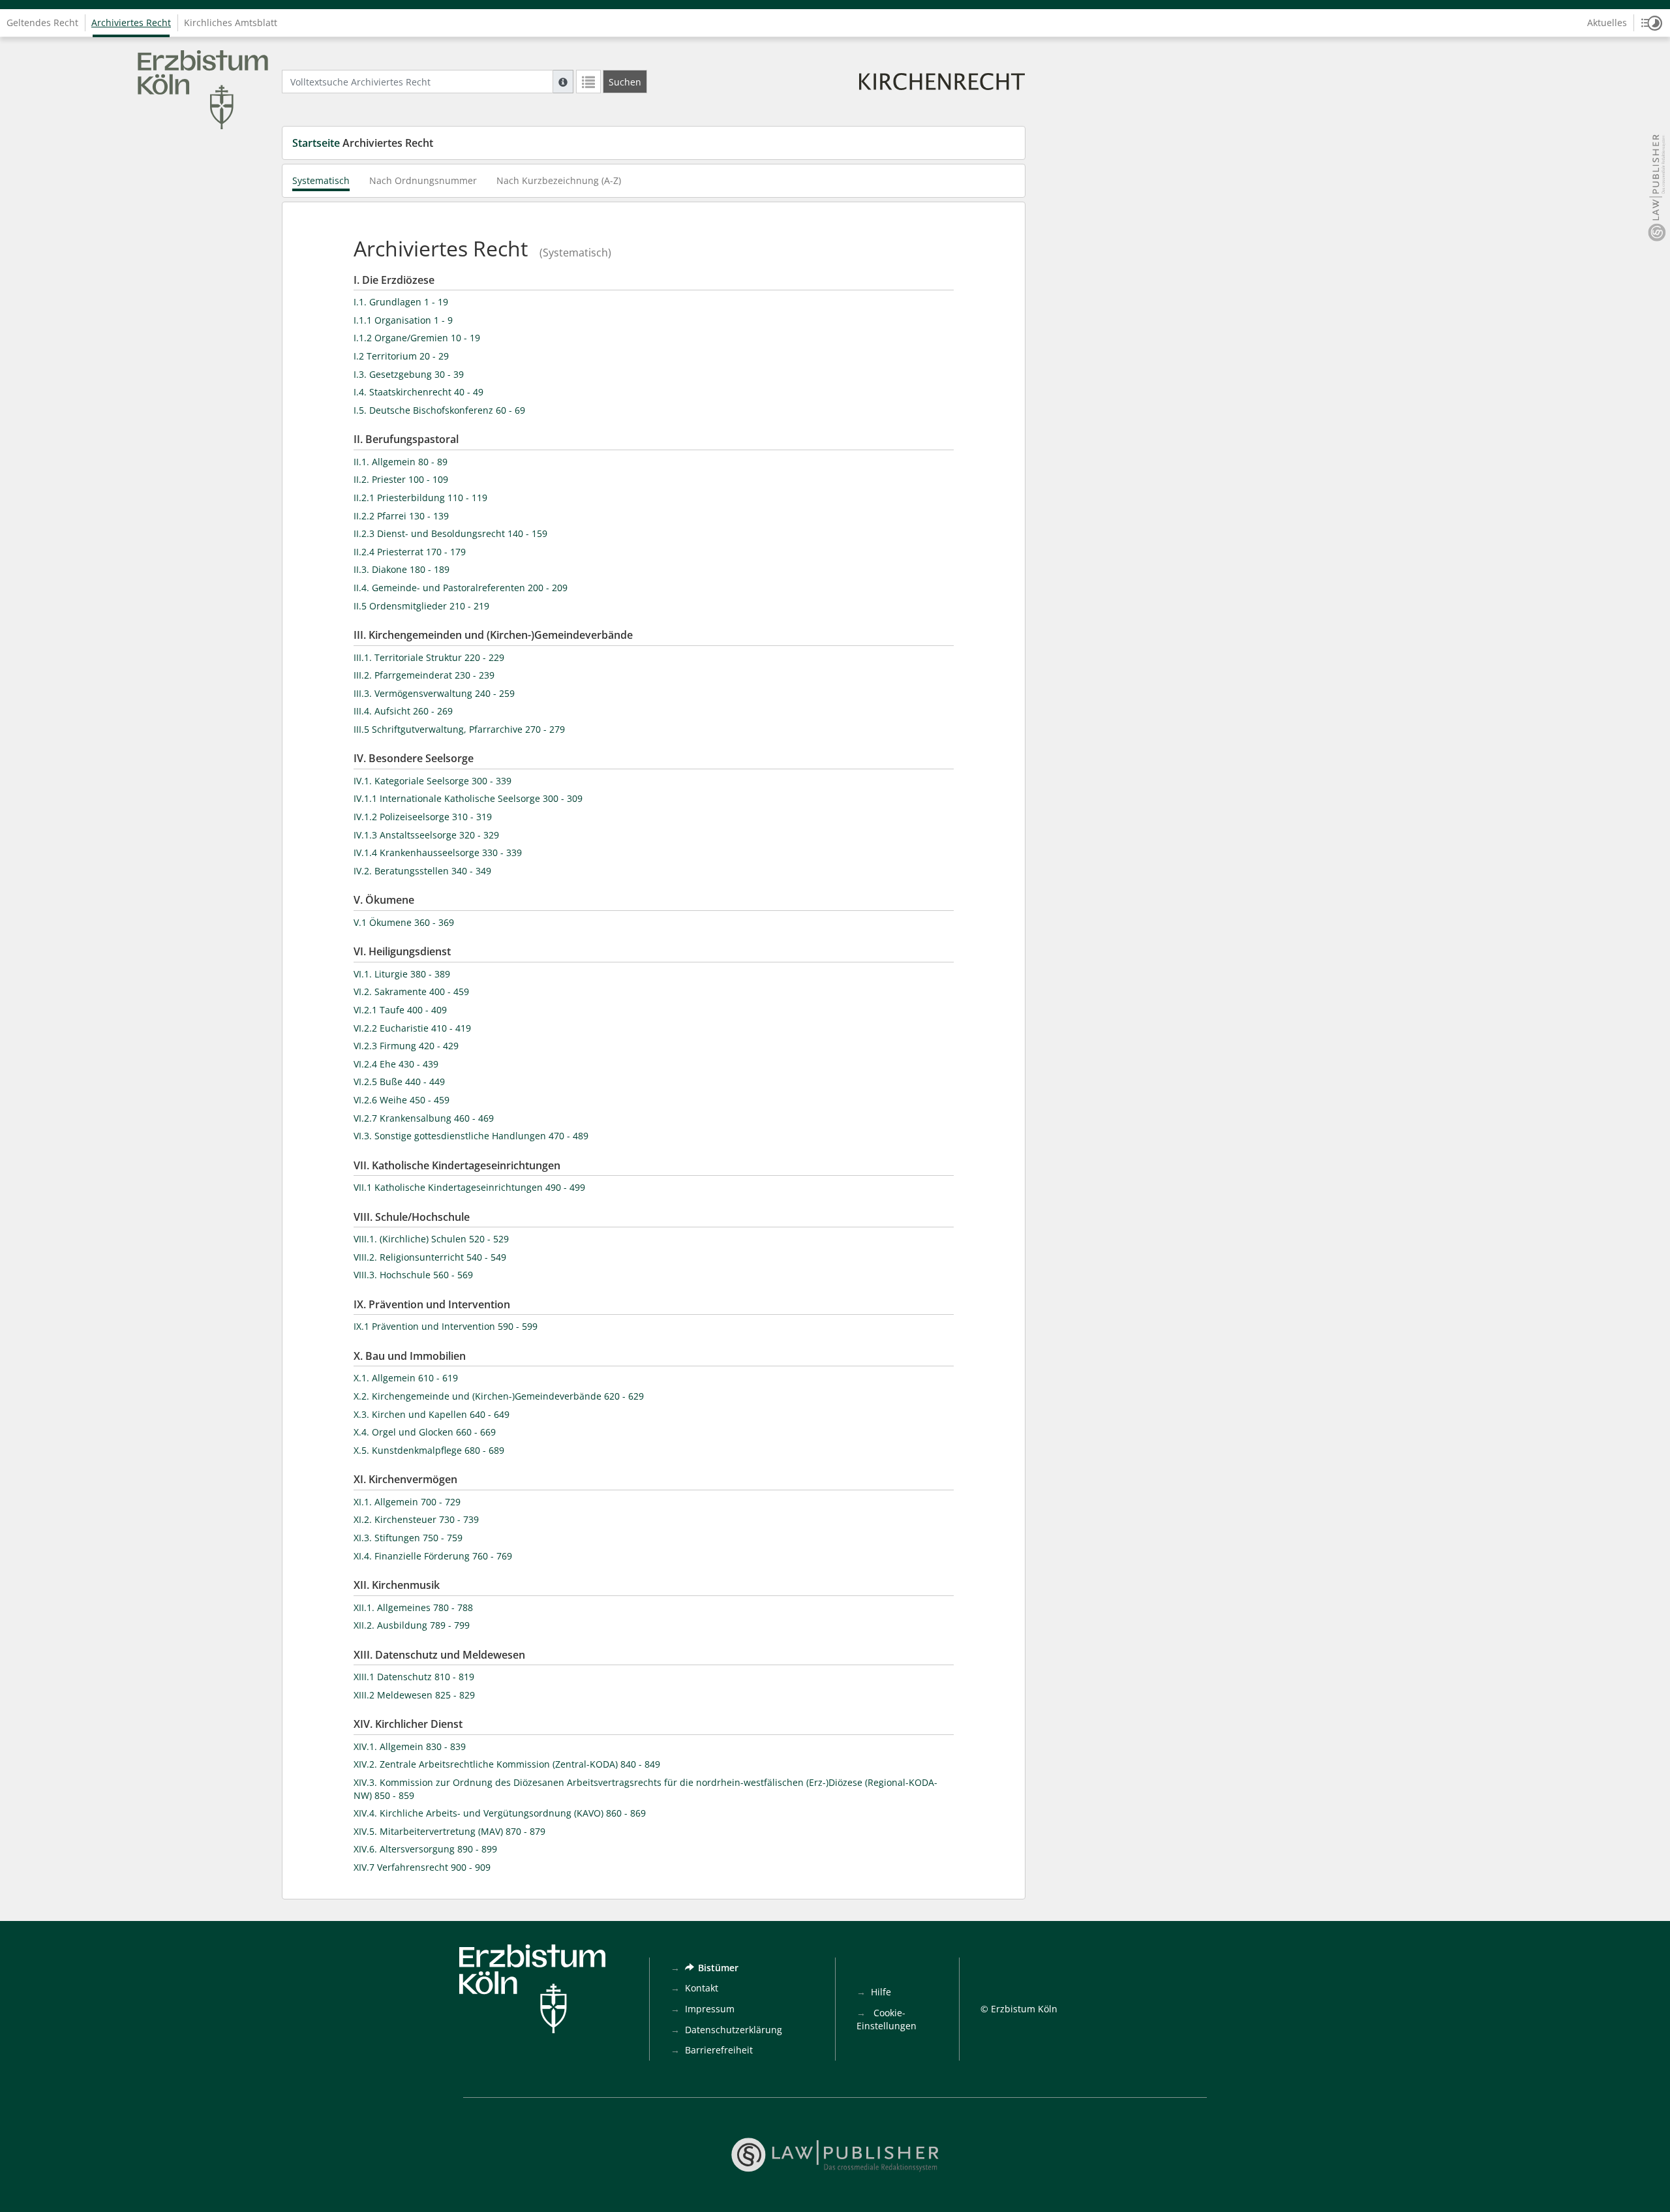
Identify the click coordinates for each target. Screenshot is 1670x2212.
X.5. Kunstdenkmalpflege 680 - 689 (429, 1450)
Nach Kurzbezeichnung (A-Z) (559, 180)
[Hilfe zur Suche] (563, 82)
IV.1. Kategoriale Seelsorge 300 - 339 (433, 781)
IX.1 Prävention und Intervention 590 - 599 (446, 1326)
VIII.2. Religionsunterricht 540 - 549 (430, 1257)
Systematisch (321, 180)
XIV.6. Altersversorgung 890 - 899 (425, 1849)
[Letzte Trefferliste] (588, 82)
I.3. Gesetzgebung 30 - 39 (409, 374)
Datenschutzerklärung (734, 2030)
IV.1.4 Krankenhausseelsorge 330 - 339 (438, 853)
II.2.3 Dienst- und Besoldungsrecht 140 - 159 (450, 533)
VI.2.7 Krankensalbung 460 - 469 (424, 1118)
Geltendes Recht (42, 23)
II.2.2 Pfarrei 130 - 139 (401, 516)
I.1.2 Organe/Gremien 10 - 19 (417, 338)
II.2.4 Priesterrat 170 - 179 (410, 552)
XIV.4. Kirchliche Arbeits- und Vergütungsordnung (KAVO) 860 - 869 (500, 1813)
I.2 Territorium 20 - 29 (401, 356)
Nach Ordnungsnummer (423, 180)
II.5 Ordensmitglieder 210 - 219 (421, 606)
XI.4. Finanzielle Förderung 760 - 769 (433, 1556)
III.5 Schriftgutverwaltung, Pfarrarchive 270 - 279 (459, 729)
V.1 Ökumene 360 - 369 (404, 922)
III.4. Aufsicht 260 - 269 (403, 711)
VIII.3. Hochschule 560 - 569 (413, 1275)
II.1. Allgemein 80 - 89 (401, 462)
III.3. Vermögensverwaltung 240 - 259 (434, 693)
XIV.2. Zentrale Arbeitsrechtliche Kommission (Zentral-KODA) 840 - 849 (507, 1764)
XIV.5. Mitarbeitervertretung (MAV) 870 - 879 (449, 1831)
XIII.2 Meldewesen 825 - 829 (414, 1695)
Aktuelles (1607, 23)
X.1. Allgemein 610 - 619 (406, 1378)
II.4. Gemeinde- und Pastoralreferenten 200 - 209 (461, 588)
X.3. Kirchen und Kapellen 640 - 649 (432, 1414)
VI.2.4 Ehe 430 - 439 (396, 1064)
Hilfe (881, 1992)
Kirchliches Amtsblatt (231, 23)
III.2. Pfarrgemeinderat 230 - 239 (424, 675)
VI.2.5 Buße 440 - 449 (399, 1082)
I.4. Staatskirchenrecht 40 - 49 (418, 392)
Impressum (710, 2009)
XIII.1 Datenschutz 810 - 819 (414, 1677)
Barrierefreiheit (719, 2050)
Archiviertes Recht (131, 23)
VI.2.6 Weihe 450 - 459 (402, 1100)
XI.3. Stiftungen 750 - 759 (408, 1538)
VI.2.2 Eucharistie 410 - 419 (412, 1028)
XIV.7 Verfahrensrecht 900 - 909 (422, 1867)
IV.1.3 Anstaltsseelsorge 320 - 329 (426, 835)
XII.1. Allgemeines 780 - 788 (413, 1607)
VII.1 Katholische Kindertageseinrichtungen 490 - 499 (469, 1187)
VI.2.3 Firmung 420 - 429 (406, 1046)
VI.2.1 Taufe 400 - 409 (400, 1010)
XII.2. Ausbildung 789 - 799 (412, 1625)
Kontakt (702, 1988)
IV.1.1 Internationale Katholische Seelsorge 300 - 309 (468, 798)
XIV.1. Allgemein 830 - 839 (410, 1746)
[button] (1652, 23)
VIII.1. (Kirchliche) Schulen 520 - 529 (431, 1239)
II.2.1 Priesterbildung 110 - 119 (420, 498)
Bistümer (718, 1968)
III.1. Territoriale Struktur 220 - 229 (429, 657)
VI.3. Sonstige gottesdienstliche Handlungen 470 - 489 (471, 1136)
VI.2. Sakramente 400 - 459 (411, 991)
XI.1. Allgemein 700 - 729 (407, 1502)
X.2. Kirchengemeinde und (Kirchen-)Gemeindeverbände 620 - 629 (499, 1396)
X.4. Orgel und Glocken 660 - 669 (425, 1432)
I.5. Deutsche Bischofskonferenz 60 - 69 (439, 410)
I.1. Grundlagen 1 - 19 (401, 302)
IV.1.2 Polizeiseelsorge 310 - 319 (423, 817)
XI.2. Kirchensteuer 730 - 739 (416, 1519)
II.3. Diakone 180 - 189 (402, 569)
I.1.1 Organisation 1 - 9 (403, 320)
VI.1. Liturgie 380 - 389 (402, 974)
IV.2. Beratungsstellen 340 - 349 (422, 871)
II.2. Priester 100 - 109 (401, 479)
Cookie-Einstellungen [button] (887, 2019)
